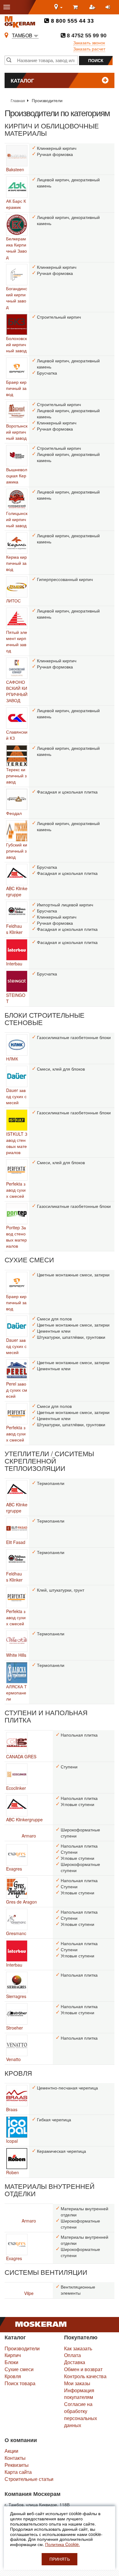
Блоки (11, 2362)
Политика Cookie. (63, 2544)
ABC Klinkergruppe (17, 891)
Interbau (14, 964)
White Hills (16, 1655)
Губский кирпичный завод (17, 851)
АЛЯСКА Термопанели (16, 1693)
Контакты (15, 2458)
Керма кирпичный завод (16, 563)
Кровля (13, 2376)
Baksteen (15, 169)
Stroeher (14, 2028)
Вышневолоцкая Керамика (17, 476)
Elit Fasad (16, 1542)
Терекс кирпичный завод (16, 775)
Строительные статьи (29, 2479)
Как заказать (78, 2348)
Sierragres (16, 1996)
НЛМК (12, 1059)
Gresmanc (16, 1933)
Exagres (14, 1869)
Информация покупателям (79, 2394)
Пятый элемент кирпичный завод (17, 641)
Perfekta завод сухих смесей (16, 1190)
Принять (60, 2559)
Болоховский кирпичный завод (16, 344)
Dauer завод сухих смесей (16, 1096)
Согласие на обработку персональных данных (81, 2415)
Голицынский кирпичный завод (17, 519)
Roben (13, 2172)
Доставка (75, 2362)
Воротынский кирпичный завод (17, 432)
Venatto (13, 2059)
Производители (22, 2348)
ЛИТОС (13, 601)
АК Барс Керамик (16, 204)
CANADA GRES (21, 1756)
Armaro (29, 1836)
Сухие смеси (19, 2369)
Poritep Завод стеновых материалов (16, 1237)
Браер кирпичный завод (16, 388)
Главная (18, 100)
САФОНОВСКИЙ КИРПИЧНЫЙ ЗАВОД (17, 691)
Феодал (14, 813)
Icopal (12, 2141)
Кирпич (13, 2355)
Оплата (72, 2355)
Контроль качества (85, 2376)
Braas (12, 2109)
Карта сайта (18, 2472)
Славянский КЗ (17, 735)
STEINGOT (16, 998)
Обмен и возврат (83, 2369)
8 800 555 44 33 (72, 21)
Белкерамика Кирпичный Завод (16, 248)
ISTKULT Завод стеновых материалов (17, 1143)
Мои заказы (77, 2383)
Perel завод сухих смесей (17, 1390)
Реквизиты (17, 2465)
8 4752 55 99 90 (86, 35)
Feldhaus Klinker (14, 929)
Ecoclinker (16, 1788)
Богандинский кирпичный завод (17, 298)
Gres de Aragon (22, 1902)
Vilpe (29, 2293)
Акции (11, 2451)
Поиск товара (20, 2383)
